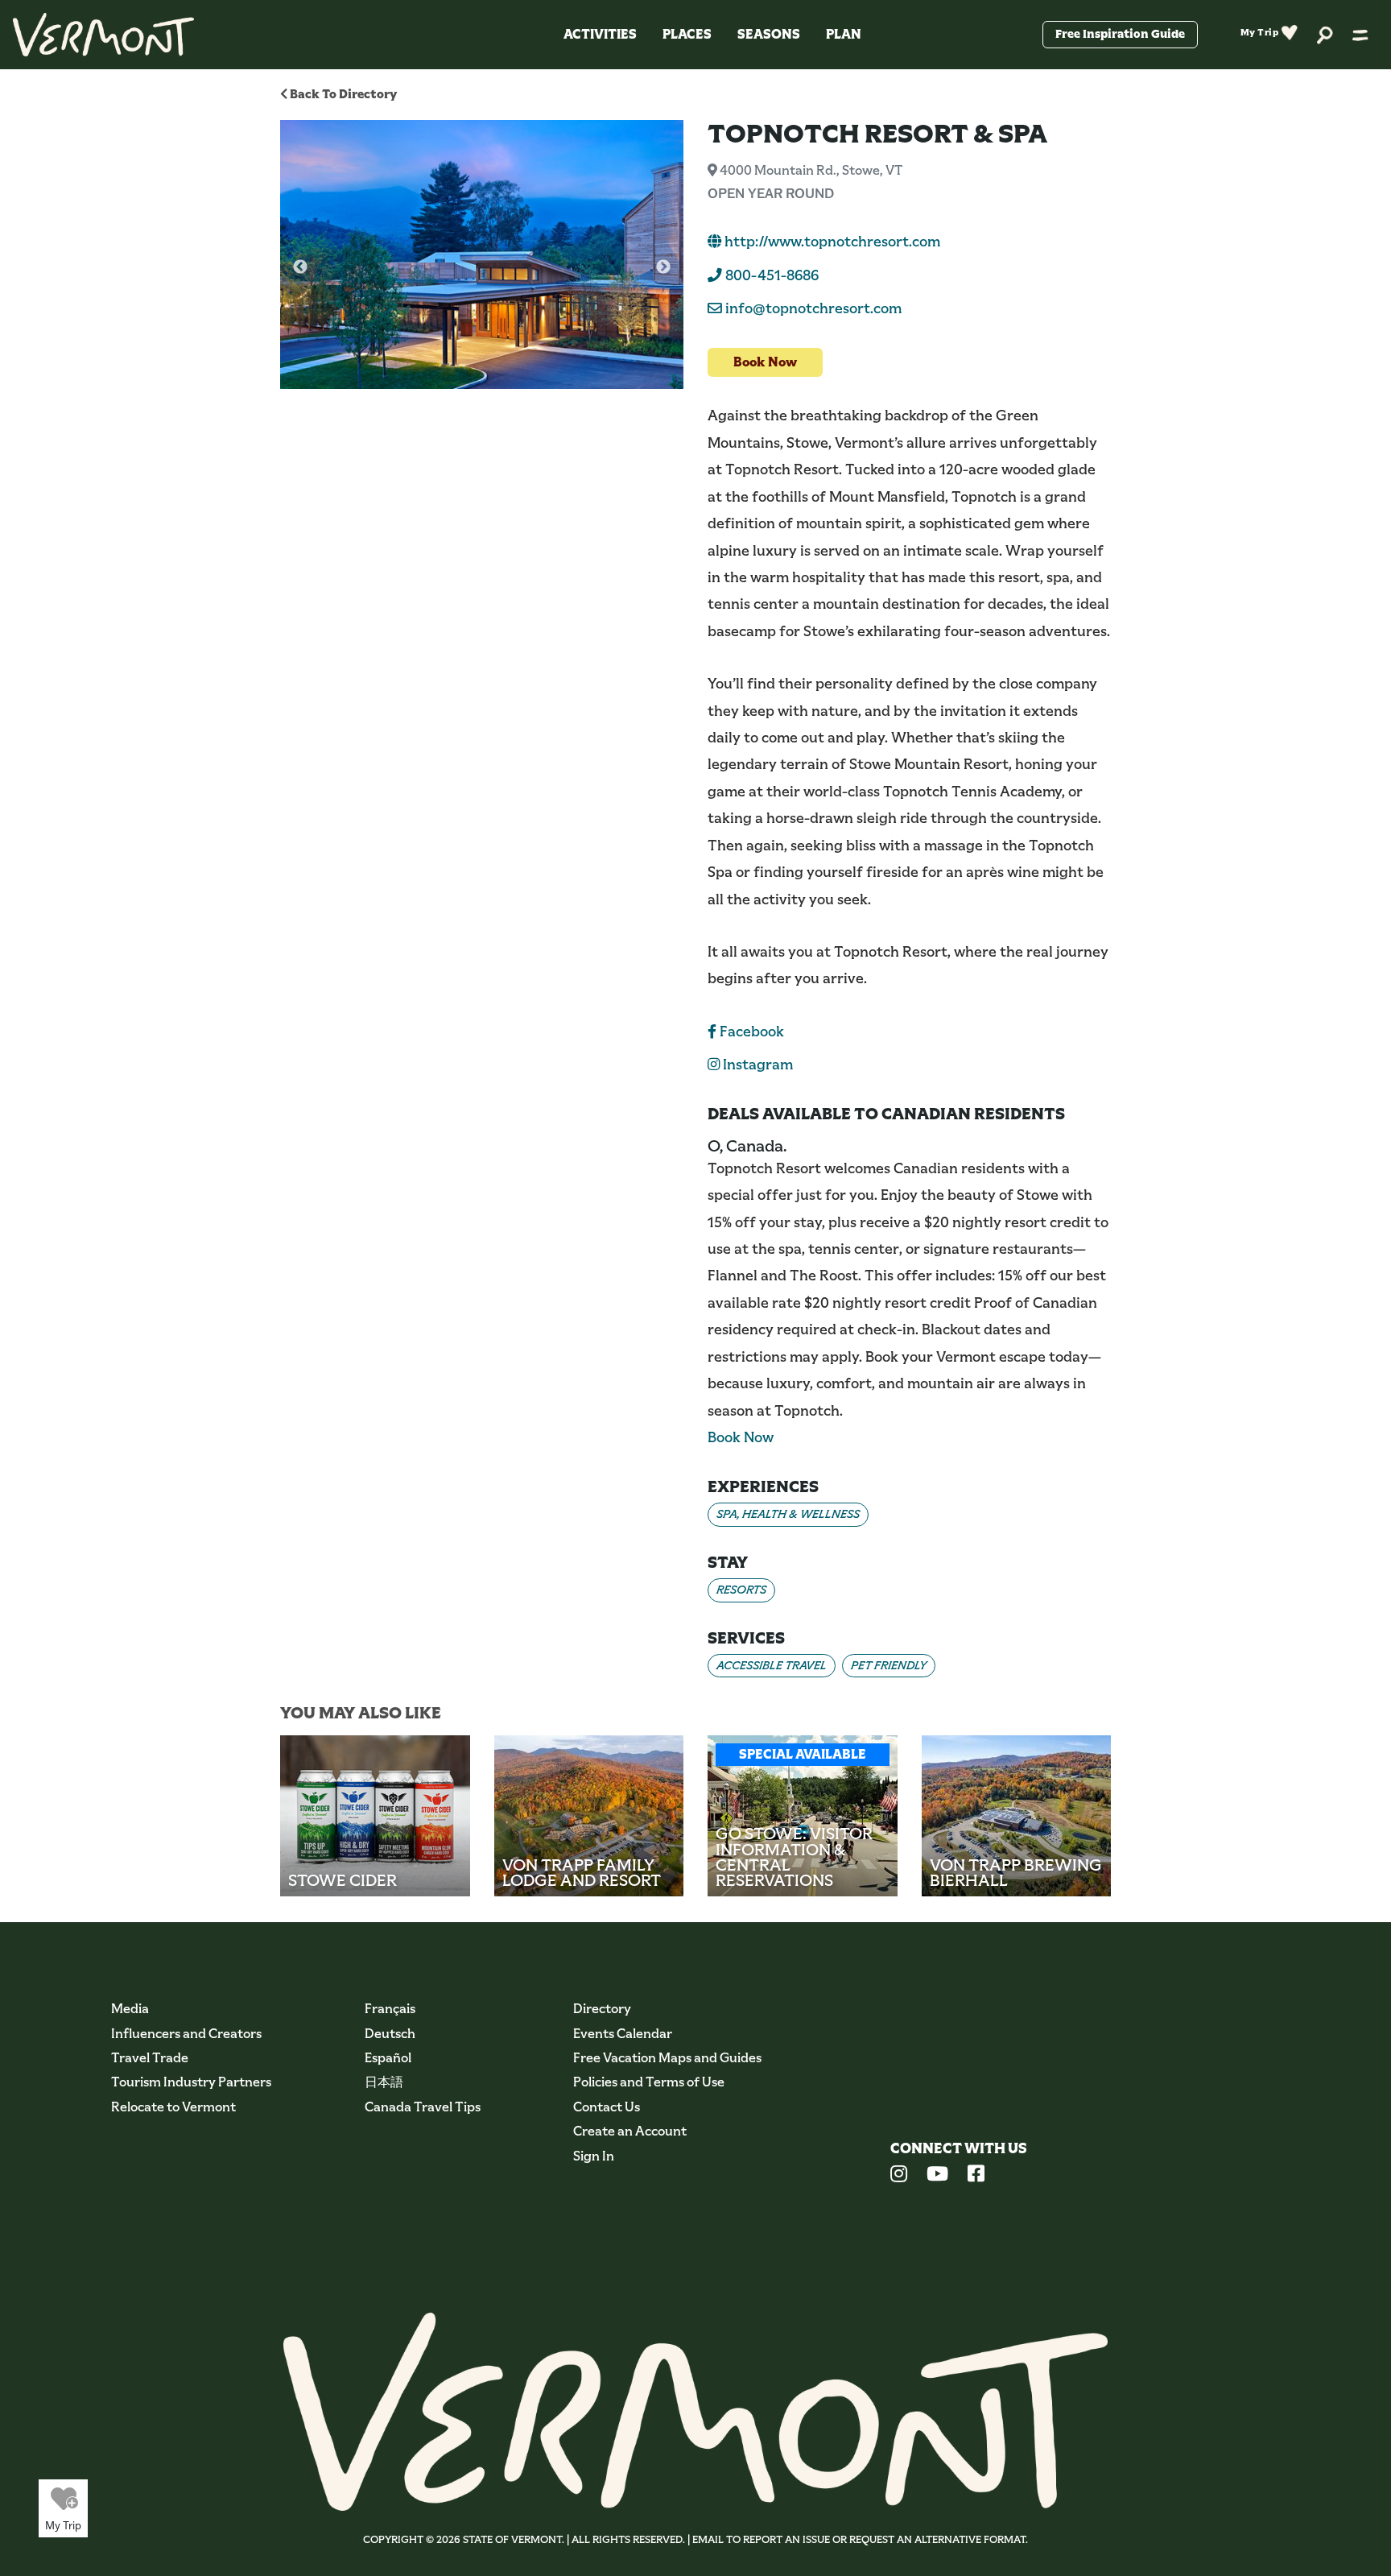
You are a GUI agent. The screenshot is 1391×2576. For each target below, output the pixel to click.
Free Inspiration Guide (1120, 34)
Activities (600, 34)
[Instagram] (899, 2176)
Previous (300, 267)
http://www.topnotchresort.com (831, 242)
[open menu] (1360, 35)
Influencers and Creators (186, 2034)
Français (390, 2009)
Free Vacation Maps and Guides (667, 2058)
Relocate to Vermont (173, 2107)
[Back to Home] (103, 35)
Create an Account (630, 2131)
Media (130, 2009)
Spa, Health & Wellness (788, 1514)
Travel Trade (150, 2058)
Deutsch (390, 2034)
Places (687, 34)
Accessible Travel (772, 1665)
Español (388, 2058)
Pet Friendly (889, 1665)
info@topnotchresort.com (813, 308)
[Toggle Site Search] (1325, 34)
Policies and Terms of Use (649, 2082)
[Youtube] (937, 2176)
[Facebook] (976, 2176)
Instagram (756, 1065)
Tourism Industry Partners (191, 2082)
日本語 (384, 2082)
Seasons (769, 34)
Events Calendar (623, 2034)
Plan (844, 34)
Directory (602, 2009)
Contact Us (607, 2107)
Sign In (594, 2156)
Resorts (741, 1590)
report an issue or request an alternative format (884, 2539)
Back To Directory (342, 94)
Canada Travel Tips (423, 2107)
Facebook (750, 1032)
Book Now (765, 362)
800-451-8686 (770, 275)
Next (663, 267)
